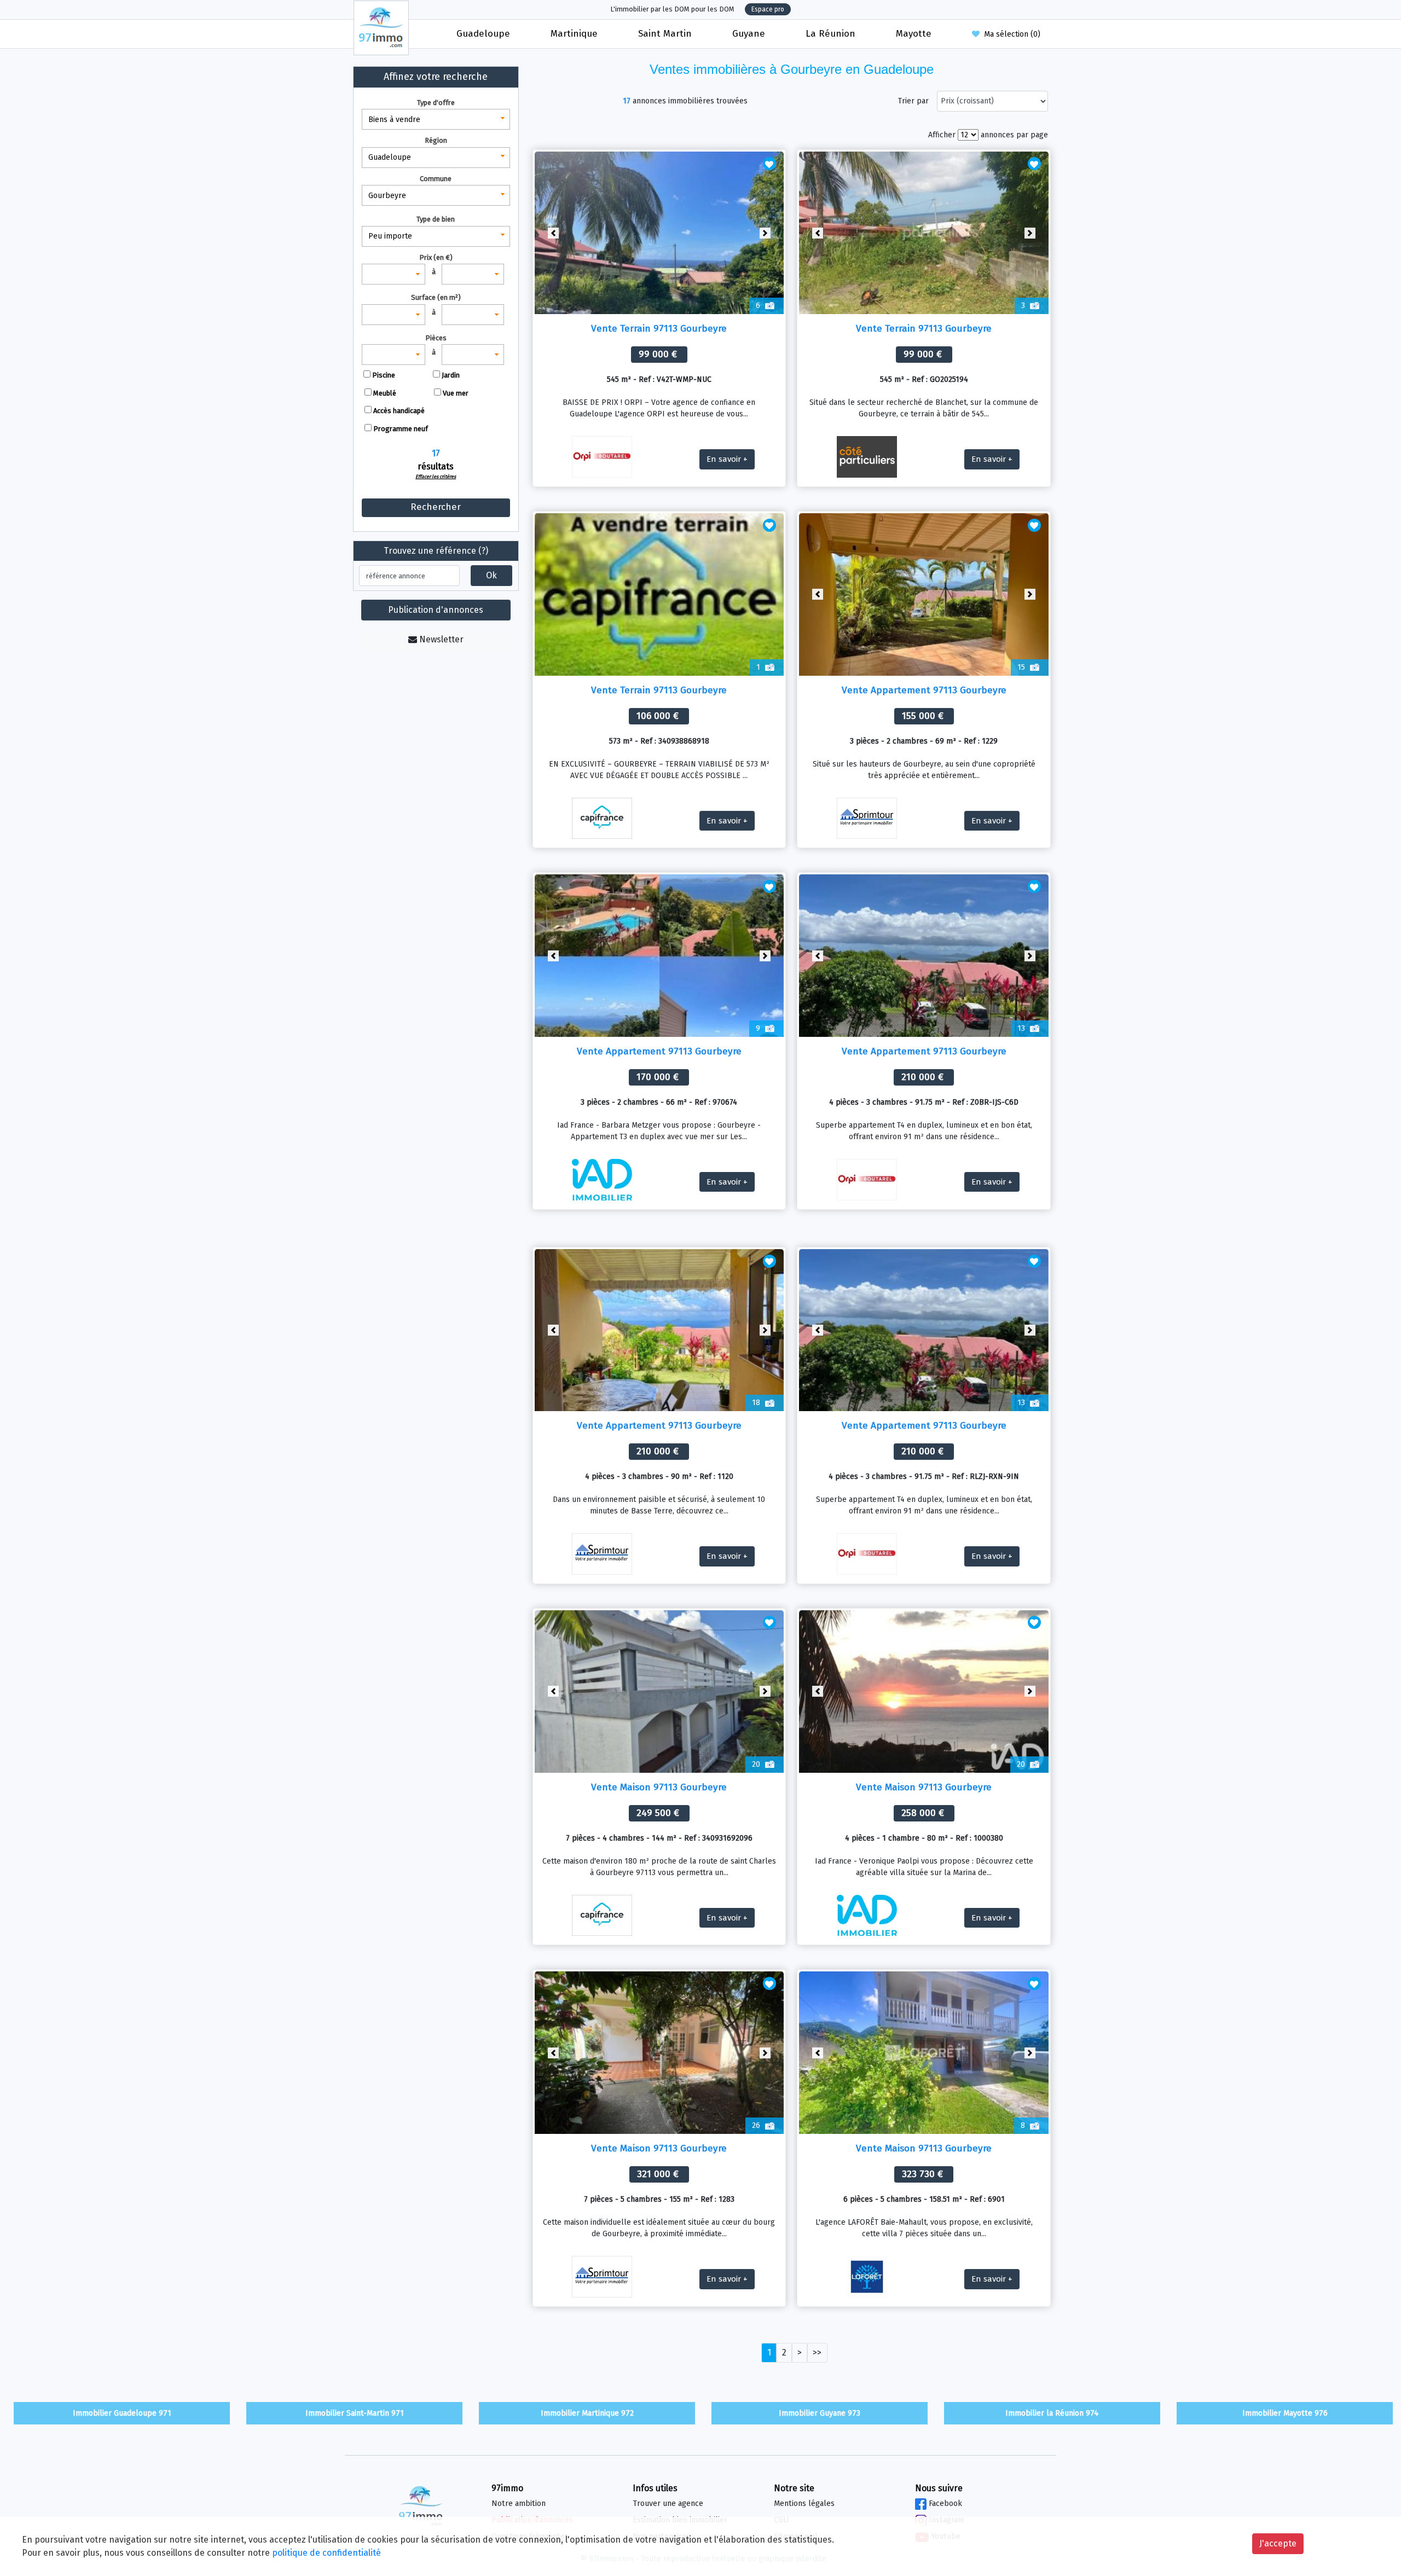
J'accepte (1278, 2543)
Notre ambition (519, 2504)
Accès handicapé (399, 411)
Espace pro (768, 9)
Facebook (944, 2504)
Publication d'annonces (436, 610)
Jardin (451, 375)
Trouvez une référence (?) (436, 551)
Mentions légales (804, 2504)
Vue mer (456, 393)
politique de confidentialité (326, 2553)
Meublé (385, 393)
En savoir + (727, 459)
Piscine (384, 375)
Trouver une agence (668, 2504)
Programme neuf (401, 429)
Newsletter (440, 639)
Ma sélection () (1010, 34)
